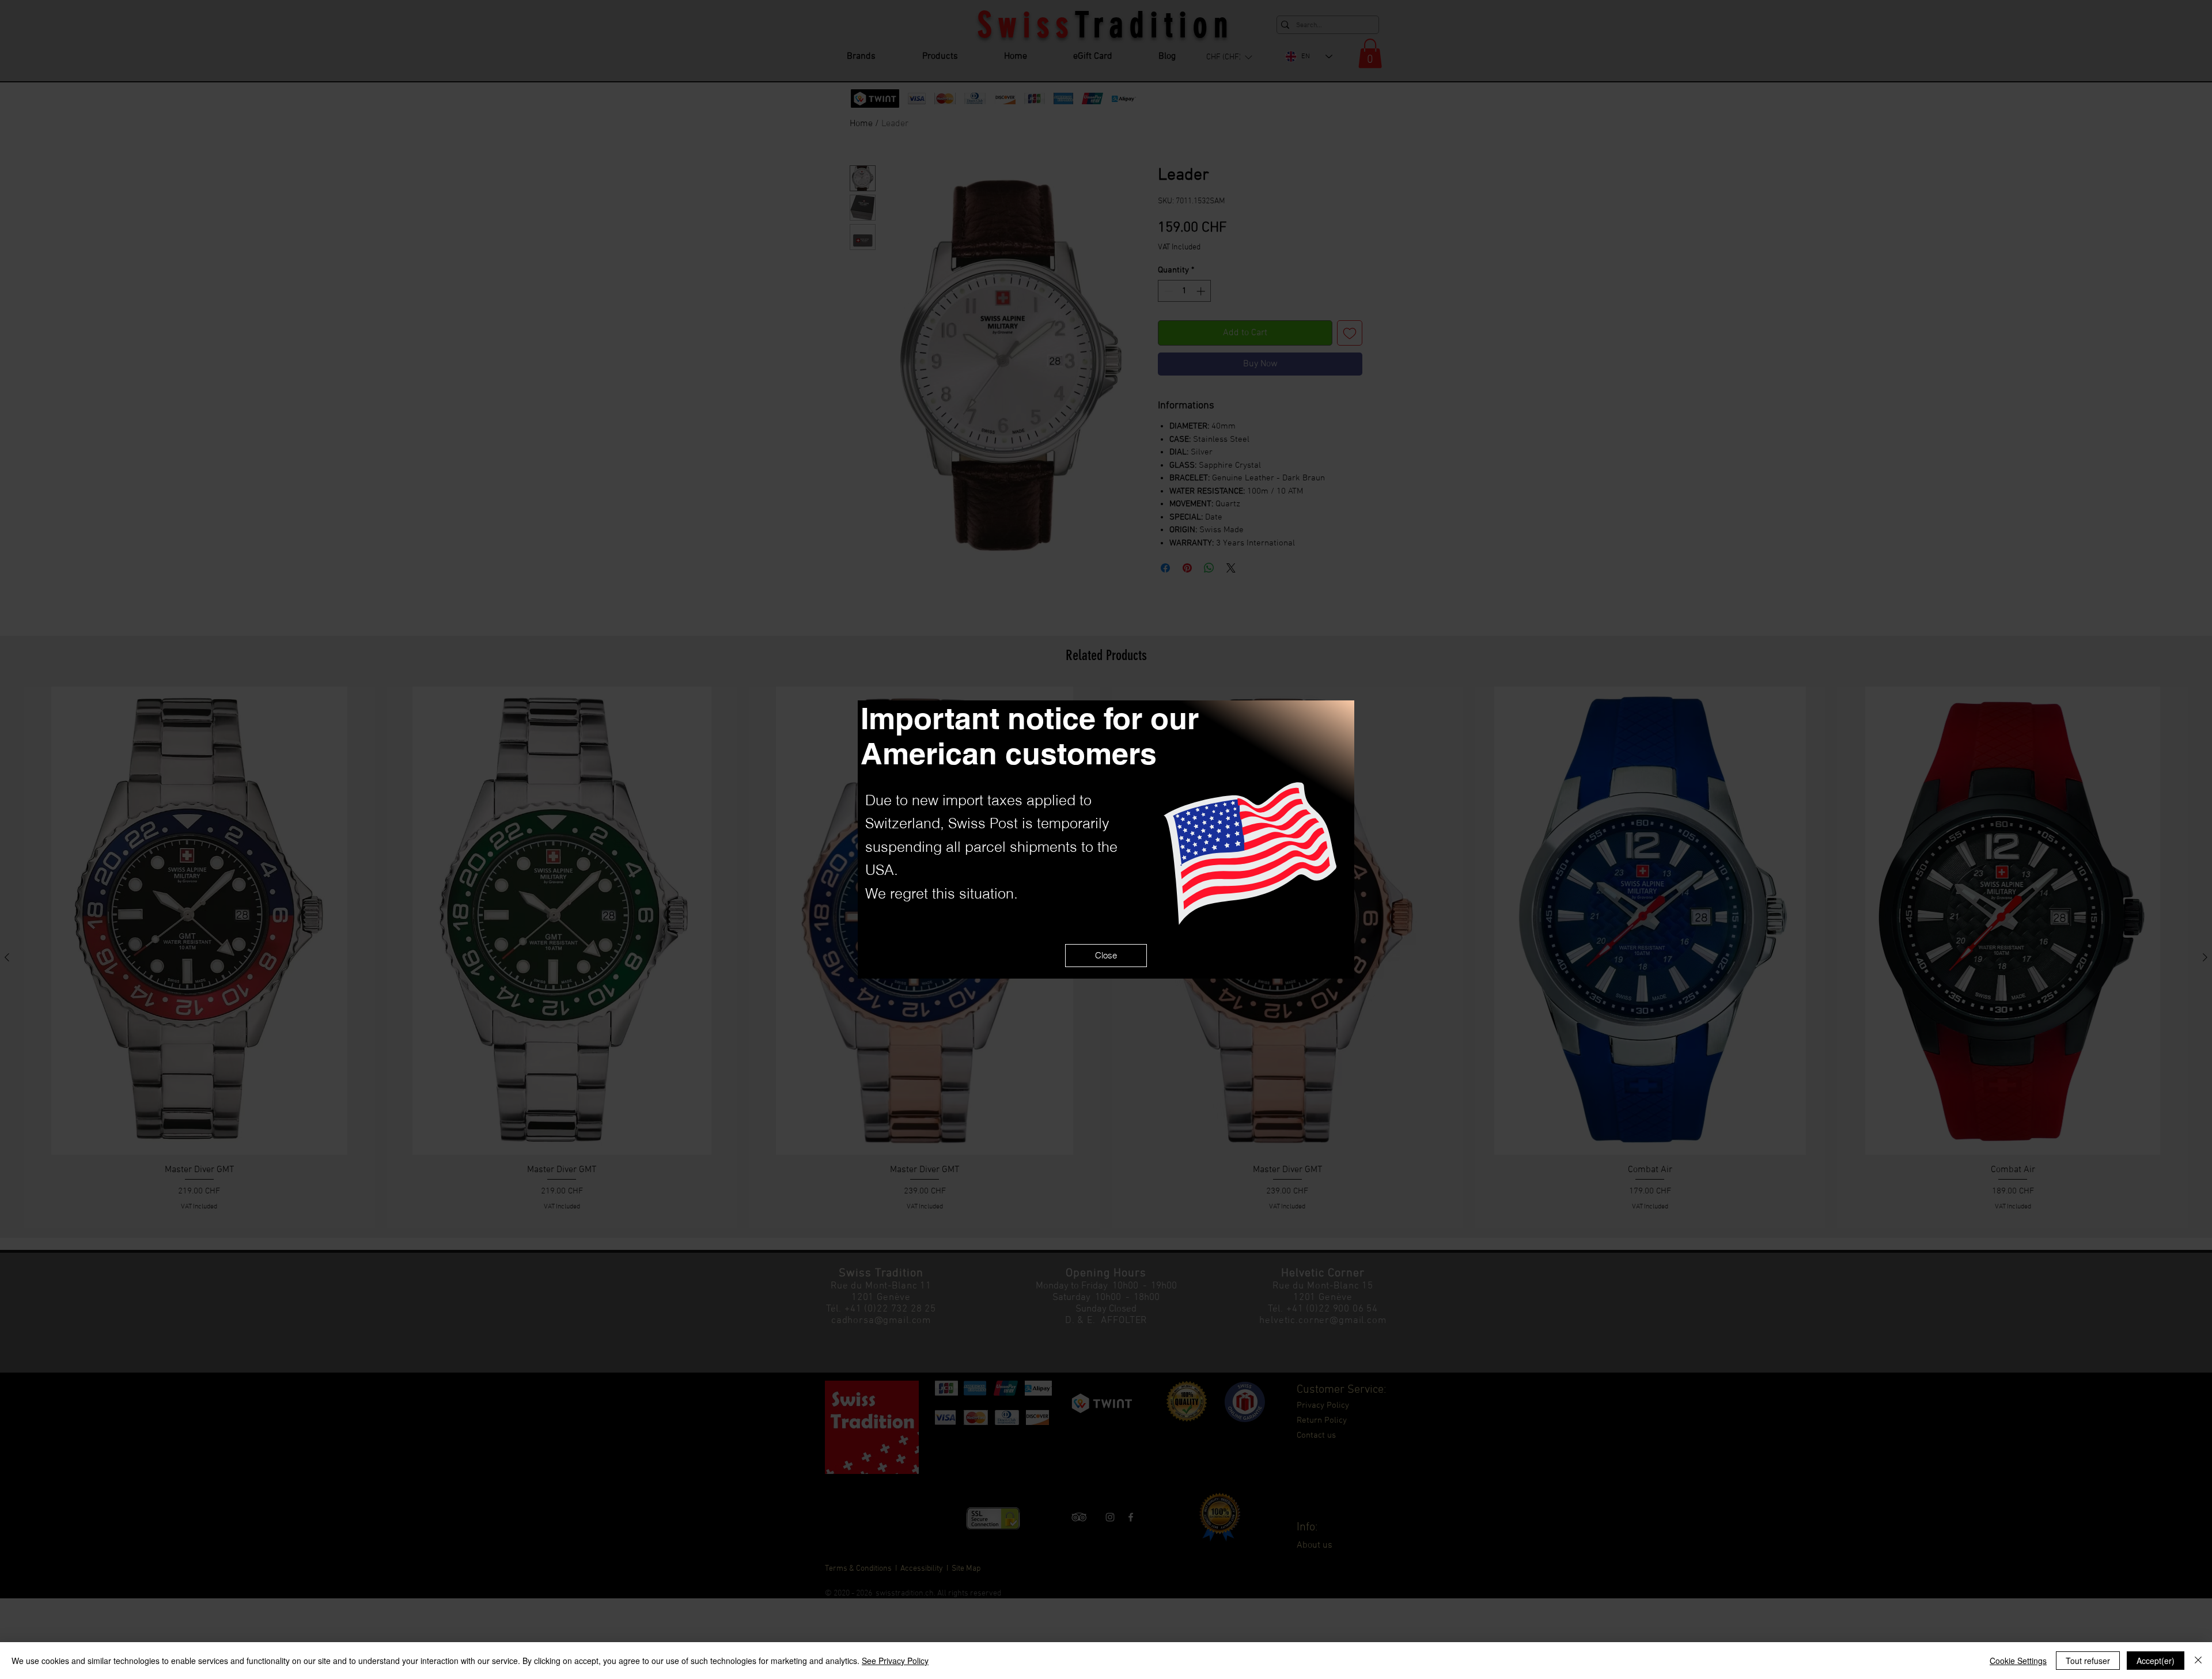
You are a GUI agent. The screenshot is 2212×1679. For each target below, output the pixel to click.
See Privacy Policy (895, 1661)
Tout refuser (2088, 1661)
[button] (1106, 956)
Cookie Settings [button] (2018, 1661)
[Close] (2198, 1661)
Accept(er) (2156, 1661)
